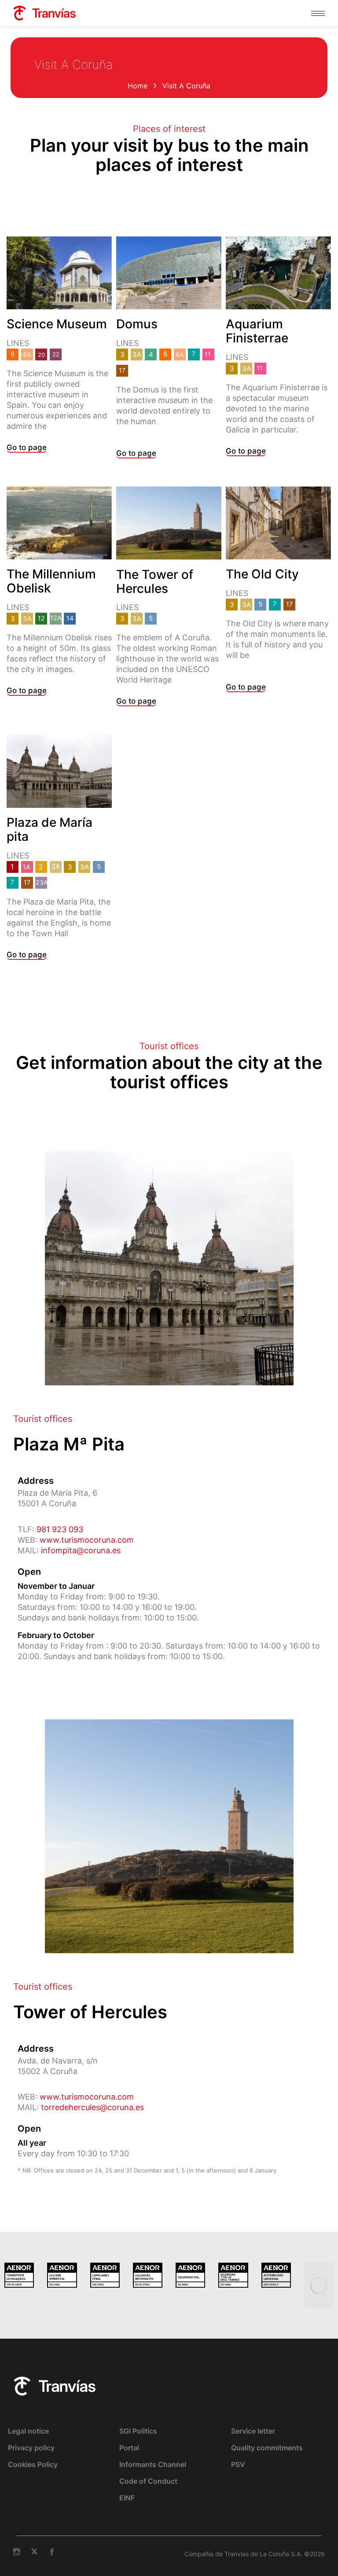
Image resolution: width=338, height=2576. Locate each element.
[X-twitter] (34, 2552)
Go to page (27, 447)
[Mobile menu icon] (318, 13)
